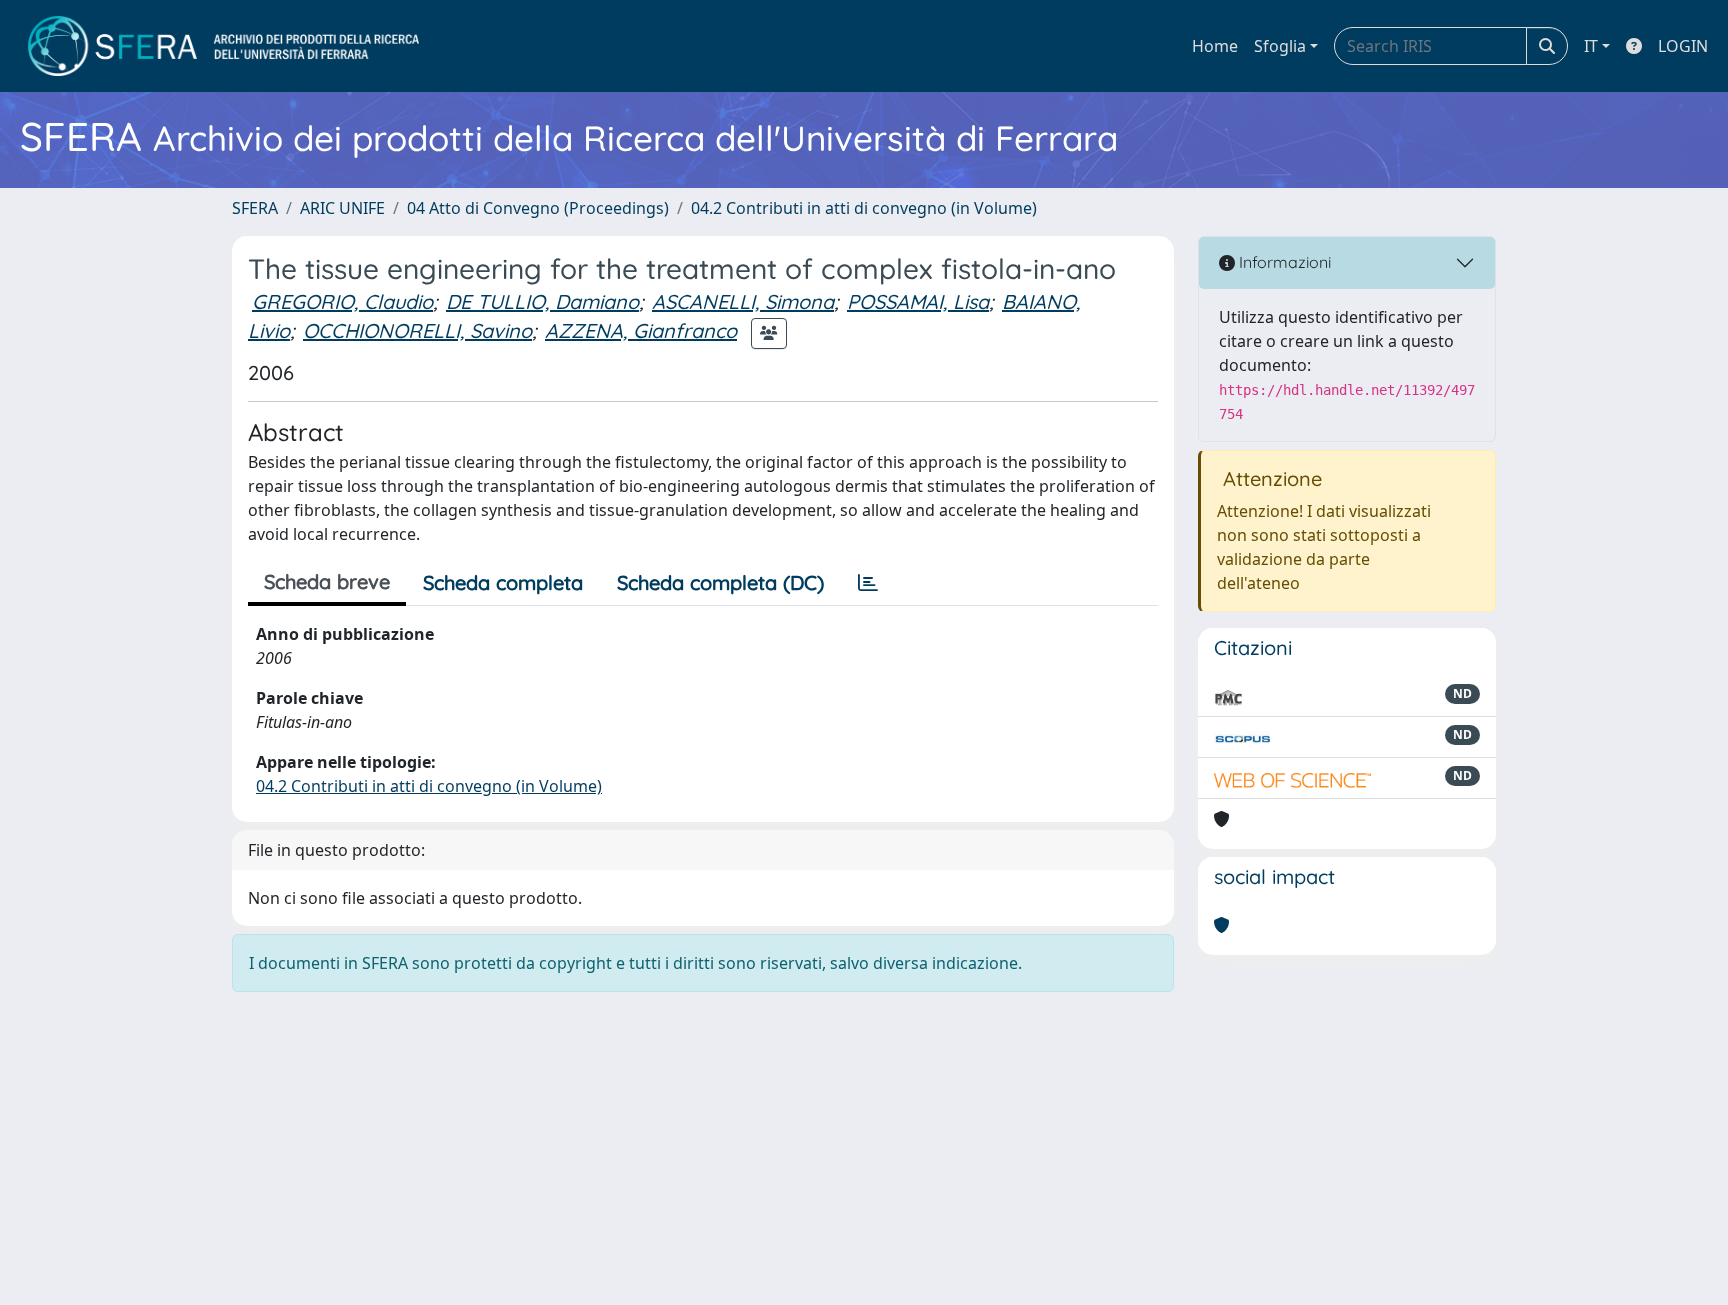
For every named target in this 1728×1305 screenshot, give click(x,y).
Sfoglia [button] (1280, 46)
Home (1215, 46)
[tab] (868, 583)
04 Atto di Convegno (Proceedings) (538, 208)
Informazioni (1283, 262)
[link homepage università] (223, 46)
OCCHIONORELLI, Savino (417, 330)
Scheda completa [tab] (503, 582)
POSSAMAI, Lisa (918, 301)
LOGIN (1683, 46)
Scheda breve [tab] (327, 581)
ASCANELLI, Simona (743, 301)
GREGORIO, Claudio (342, 301)
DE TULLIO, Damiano (542, 301)
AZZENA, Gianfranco (641, 330)
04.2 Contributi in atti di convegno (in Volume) (864, 208)
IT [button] (1591, 46)
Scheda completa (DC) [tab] (720, 582)
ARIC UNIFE (342, 208)
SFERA (255, 208)
